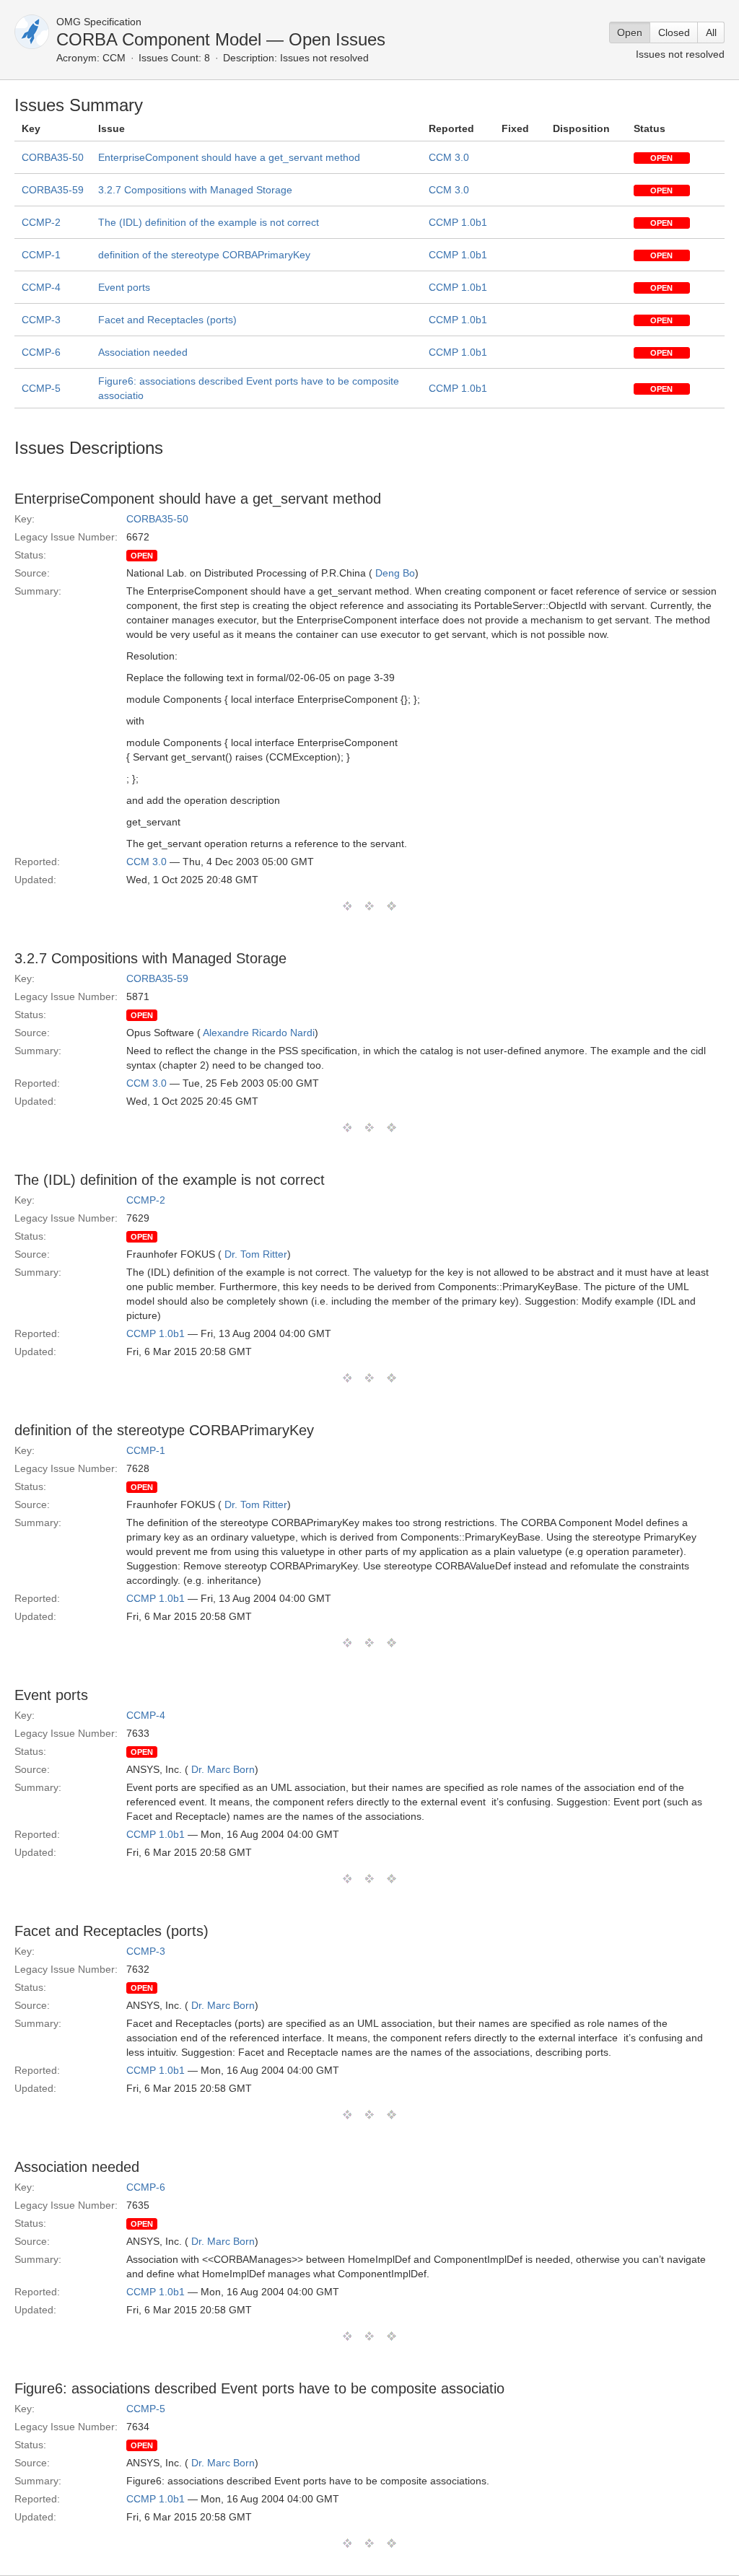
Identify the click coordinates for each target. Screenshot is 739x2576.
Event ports (124, 287)
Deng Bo (395, 573)
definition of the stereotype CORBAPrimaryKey (204, 255)
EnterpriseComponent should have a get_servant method (229, 157)
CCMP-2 (41, 222)
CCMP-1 (41, 255)
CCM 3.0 (449, 157)
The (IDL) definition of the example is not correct (209, 222)
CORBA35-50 (53, 157)
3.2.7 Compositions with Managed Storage (195, 190)
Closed (674, 32)
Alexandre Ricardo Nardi (259, 1033)
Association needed (143, 352)
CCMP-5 (41, 388)
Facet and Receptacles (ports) (167, 320)
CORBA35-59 (53, 190)
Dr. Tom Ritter (256, 1254)
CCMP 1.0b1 (458, 222)
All (711, 32)
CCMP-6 (41, 352)
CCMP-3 (41, 320)
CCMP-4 (41, 287)
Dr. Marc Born (223, 1769)
